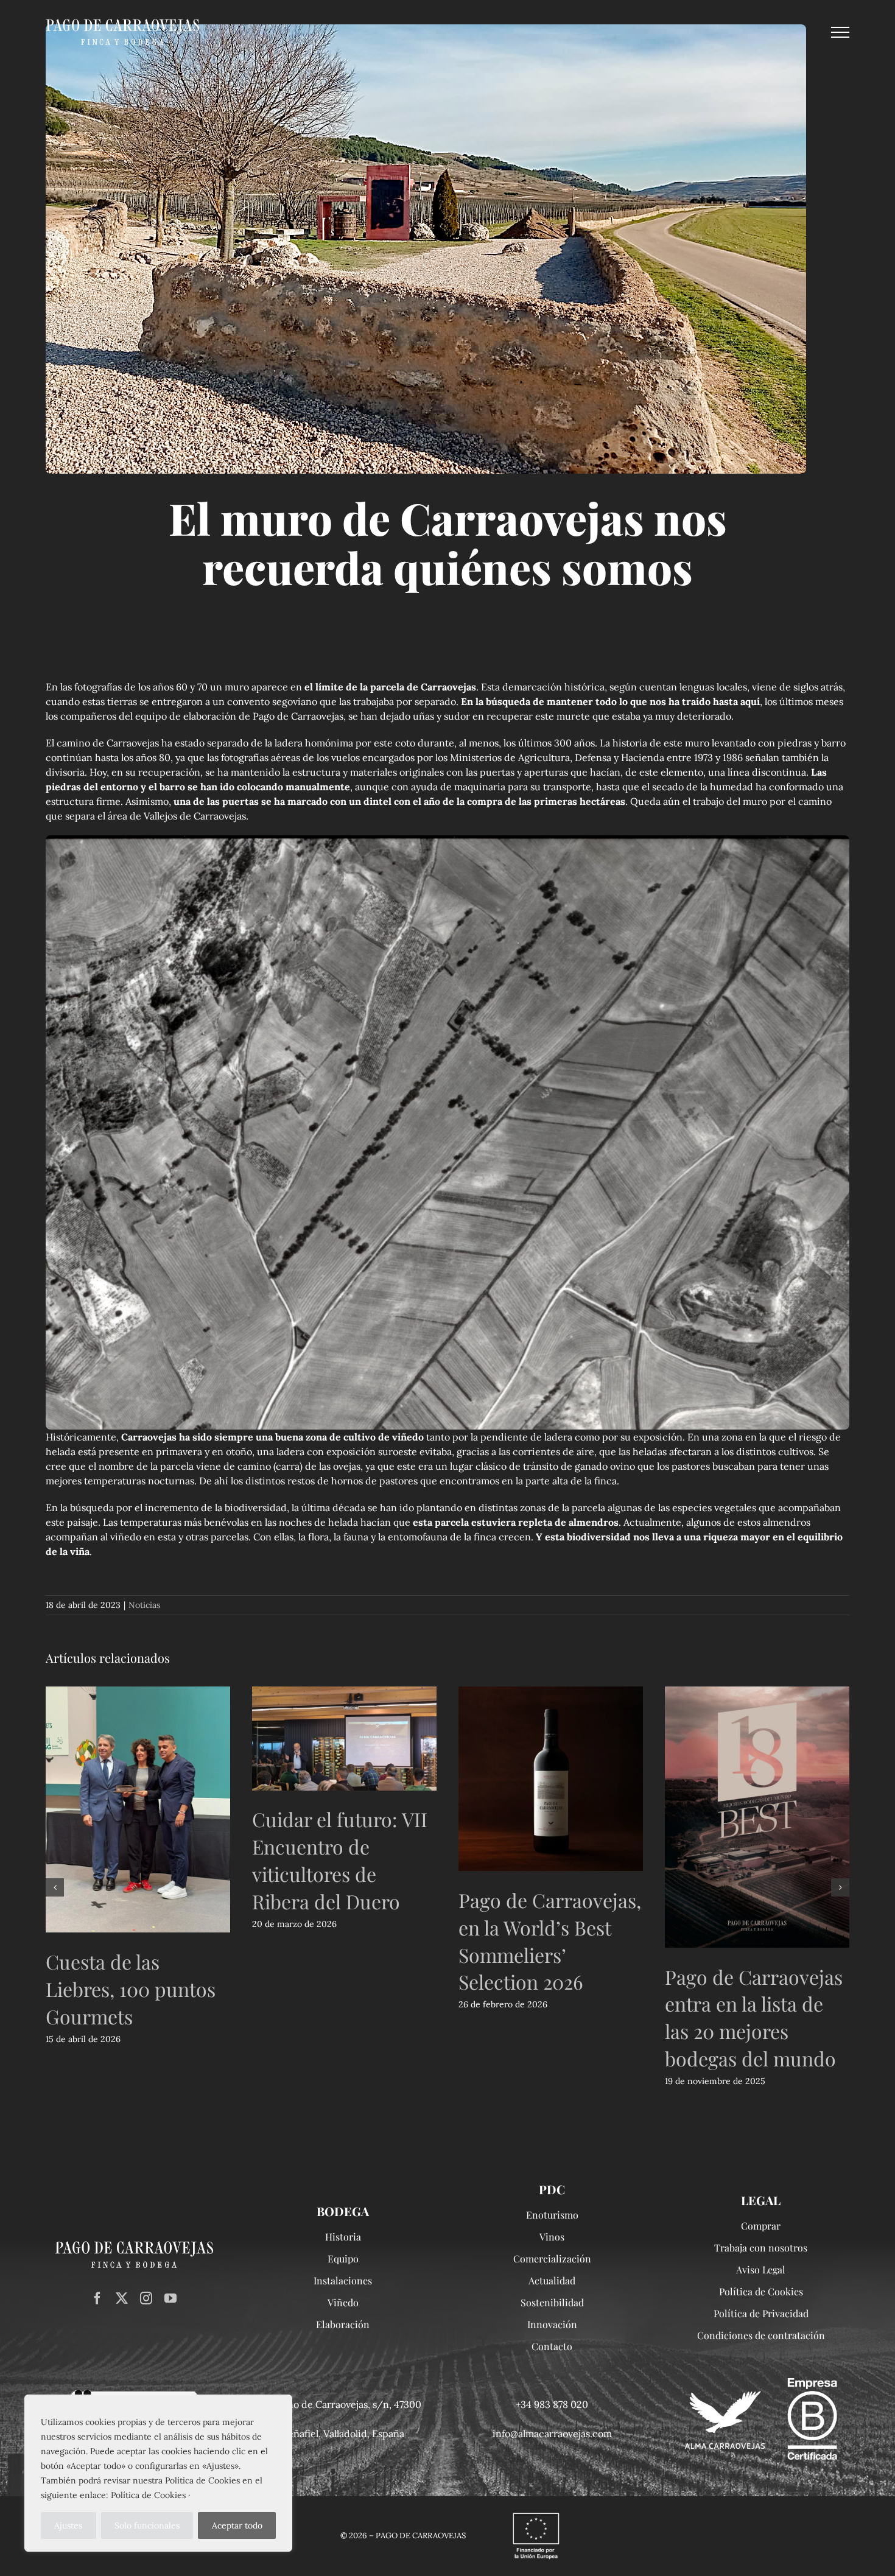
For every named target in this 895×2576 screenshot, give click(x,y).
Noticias (144, 1605)
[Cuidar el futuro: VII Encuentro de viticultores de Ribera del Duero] (344, 1738)
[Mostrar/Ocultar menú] (840, 32)
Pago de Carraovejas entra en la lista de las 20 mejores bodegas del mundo (754, 2017)
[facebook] (97, 2298)
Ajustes (68, 2525)
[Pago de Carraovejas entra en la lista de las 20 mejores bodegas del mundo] (757, 1817)
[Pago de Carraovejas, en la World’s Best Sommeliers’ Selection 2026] (551, 1779)
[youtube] (170, 2298)
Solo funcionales (147, 2525)
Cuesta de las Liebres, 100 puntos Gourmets (131, 1989)
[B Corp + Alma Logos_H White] (761, 2383)
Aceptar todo (237, 2525)
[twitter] (122, 2298)
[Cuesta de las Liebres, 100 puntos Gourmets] (138, 1809)
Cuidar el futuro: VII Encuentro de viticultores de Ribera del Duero (340, 1860)
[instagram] (146, 2298)
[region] (158, 2473)
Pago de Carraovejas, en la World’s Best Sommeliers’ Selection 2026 (550, 1941)
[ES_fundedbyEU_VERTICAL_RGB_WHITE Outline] (536, 2513)
